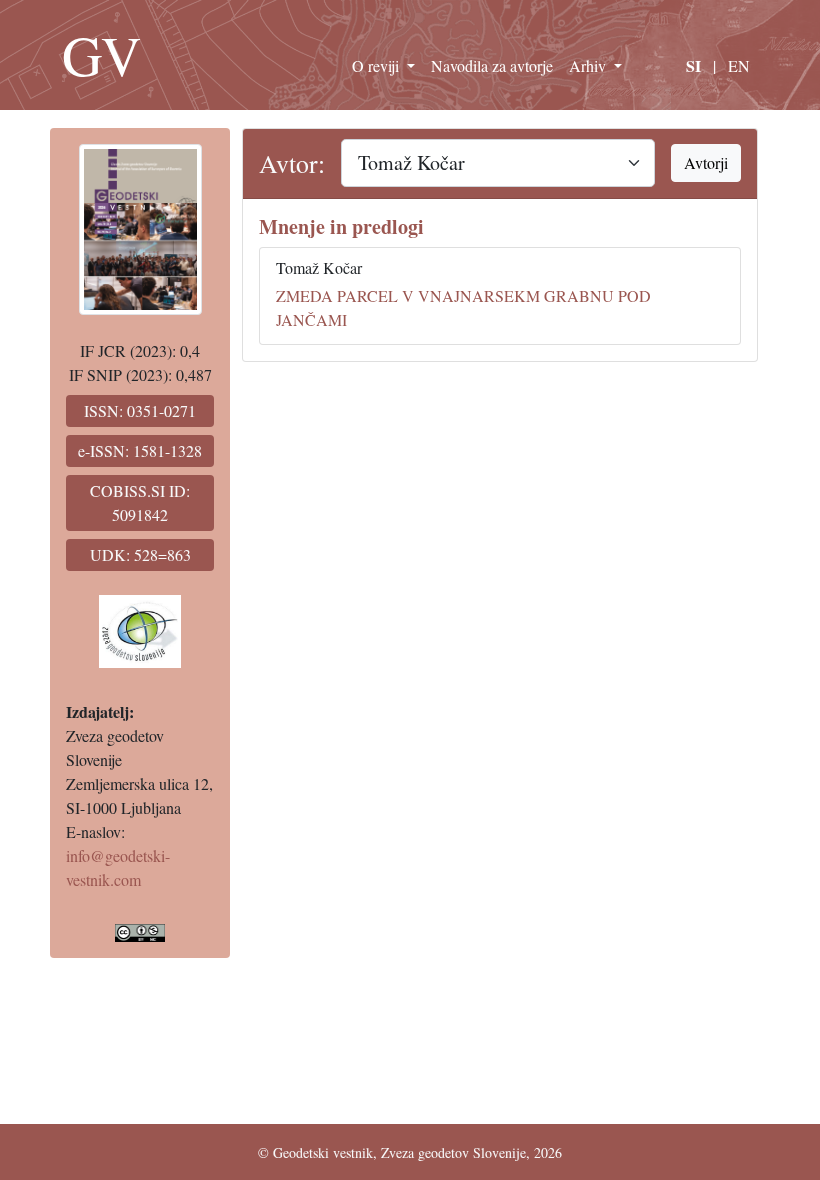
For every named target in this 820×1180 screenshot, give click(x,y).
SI (693, 65)
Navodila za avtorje (492, 65)
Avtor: (292, 163)
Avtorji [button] (706, 162)
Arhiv (589, 65)
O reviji (377, 65)
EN (739, 65)
